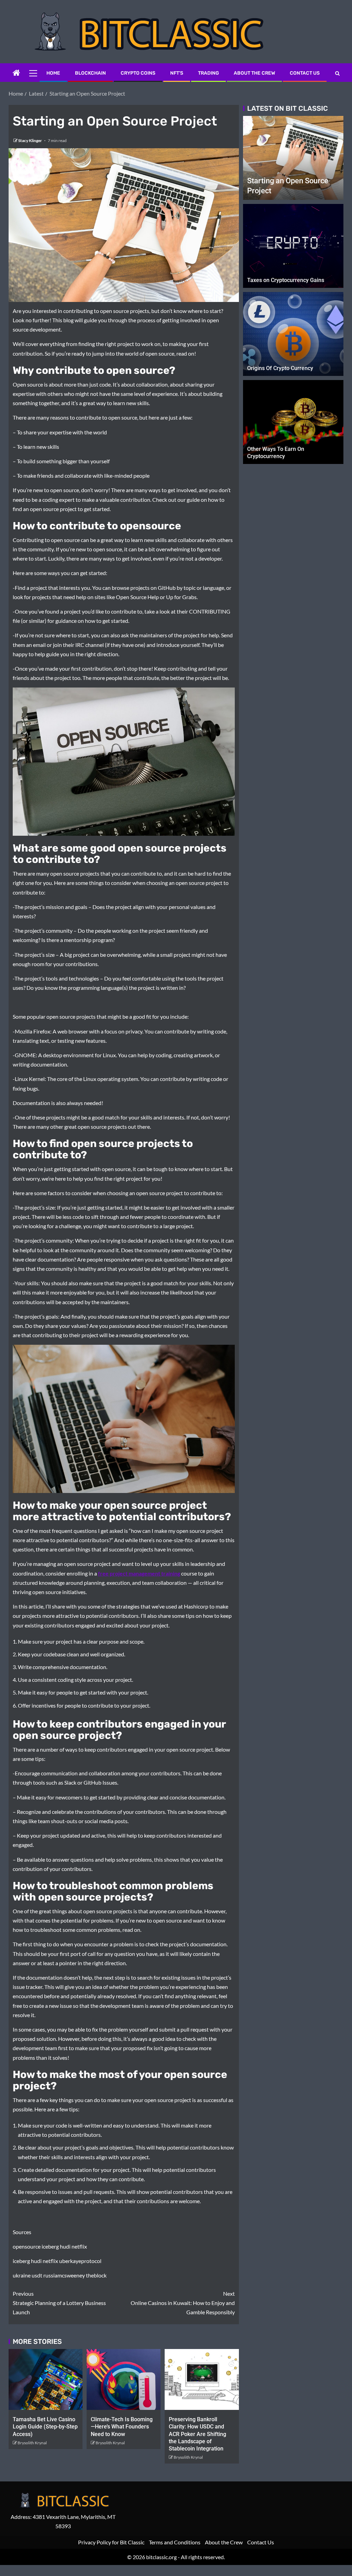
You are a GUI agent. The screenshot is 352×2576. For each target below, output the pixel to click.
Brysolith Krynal (32, 2443)
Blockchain (90, 73)
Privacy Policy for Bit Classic (111, 2542)
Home (53, 73)
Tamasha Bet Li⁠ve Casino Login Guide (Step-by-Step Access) (45, 2427)
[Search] (337, 73)
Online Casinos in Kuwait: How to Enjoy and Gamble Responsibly (183, 2303)
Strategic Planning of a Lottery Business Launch (59, 2303)
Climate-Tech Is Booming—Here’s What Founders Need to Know (122, 2427)
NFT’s (177, 73)
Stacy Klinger (30, 140)
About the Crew (254, 73)
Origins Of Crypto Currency (280, 368)
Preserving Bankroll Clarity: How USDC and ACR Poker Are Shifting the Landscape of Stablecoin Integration (197, 2434)
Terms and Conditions (175, 2542)
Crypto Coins (138, 73)
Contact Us (305, 73)
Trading (208, 73)
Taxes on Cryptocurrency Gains (286, 280)
